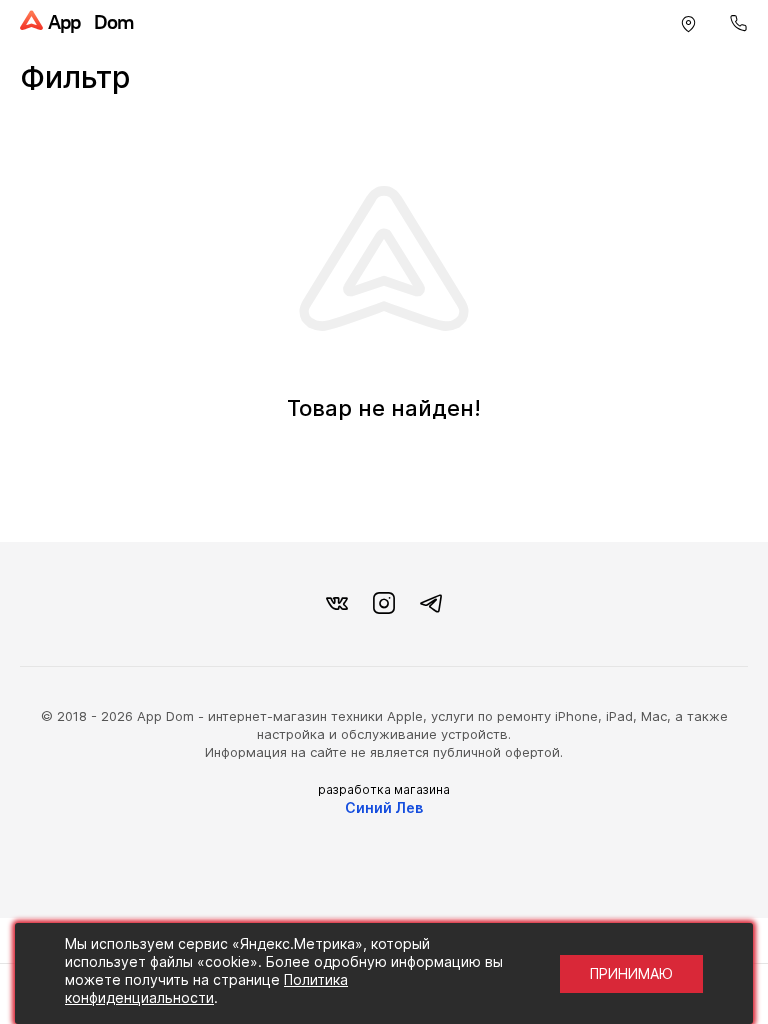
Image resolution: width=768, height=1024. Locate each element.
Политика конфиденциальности (206, 988)
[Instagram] (384, 604)
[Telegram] (431, 604)
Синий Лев (384, 807)
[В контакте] (337, 604)
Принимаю (631, 973)
